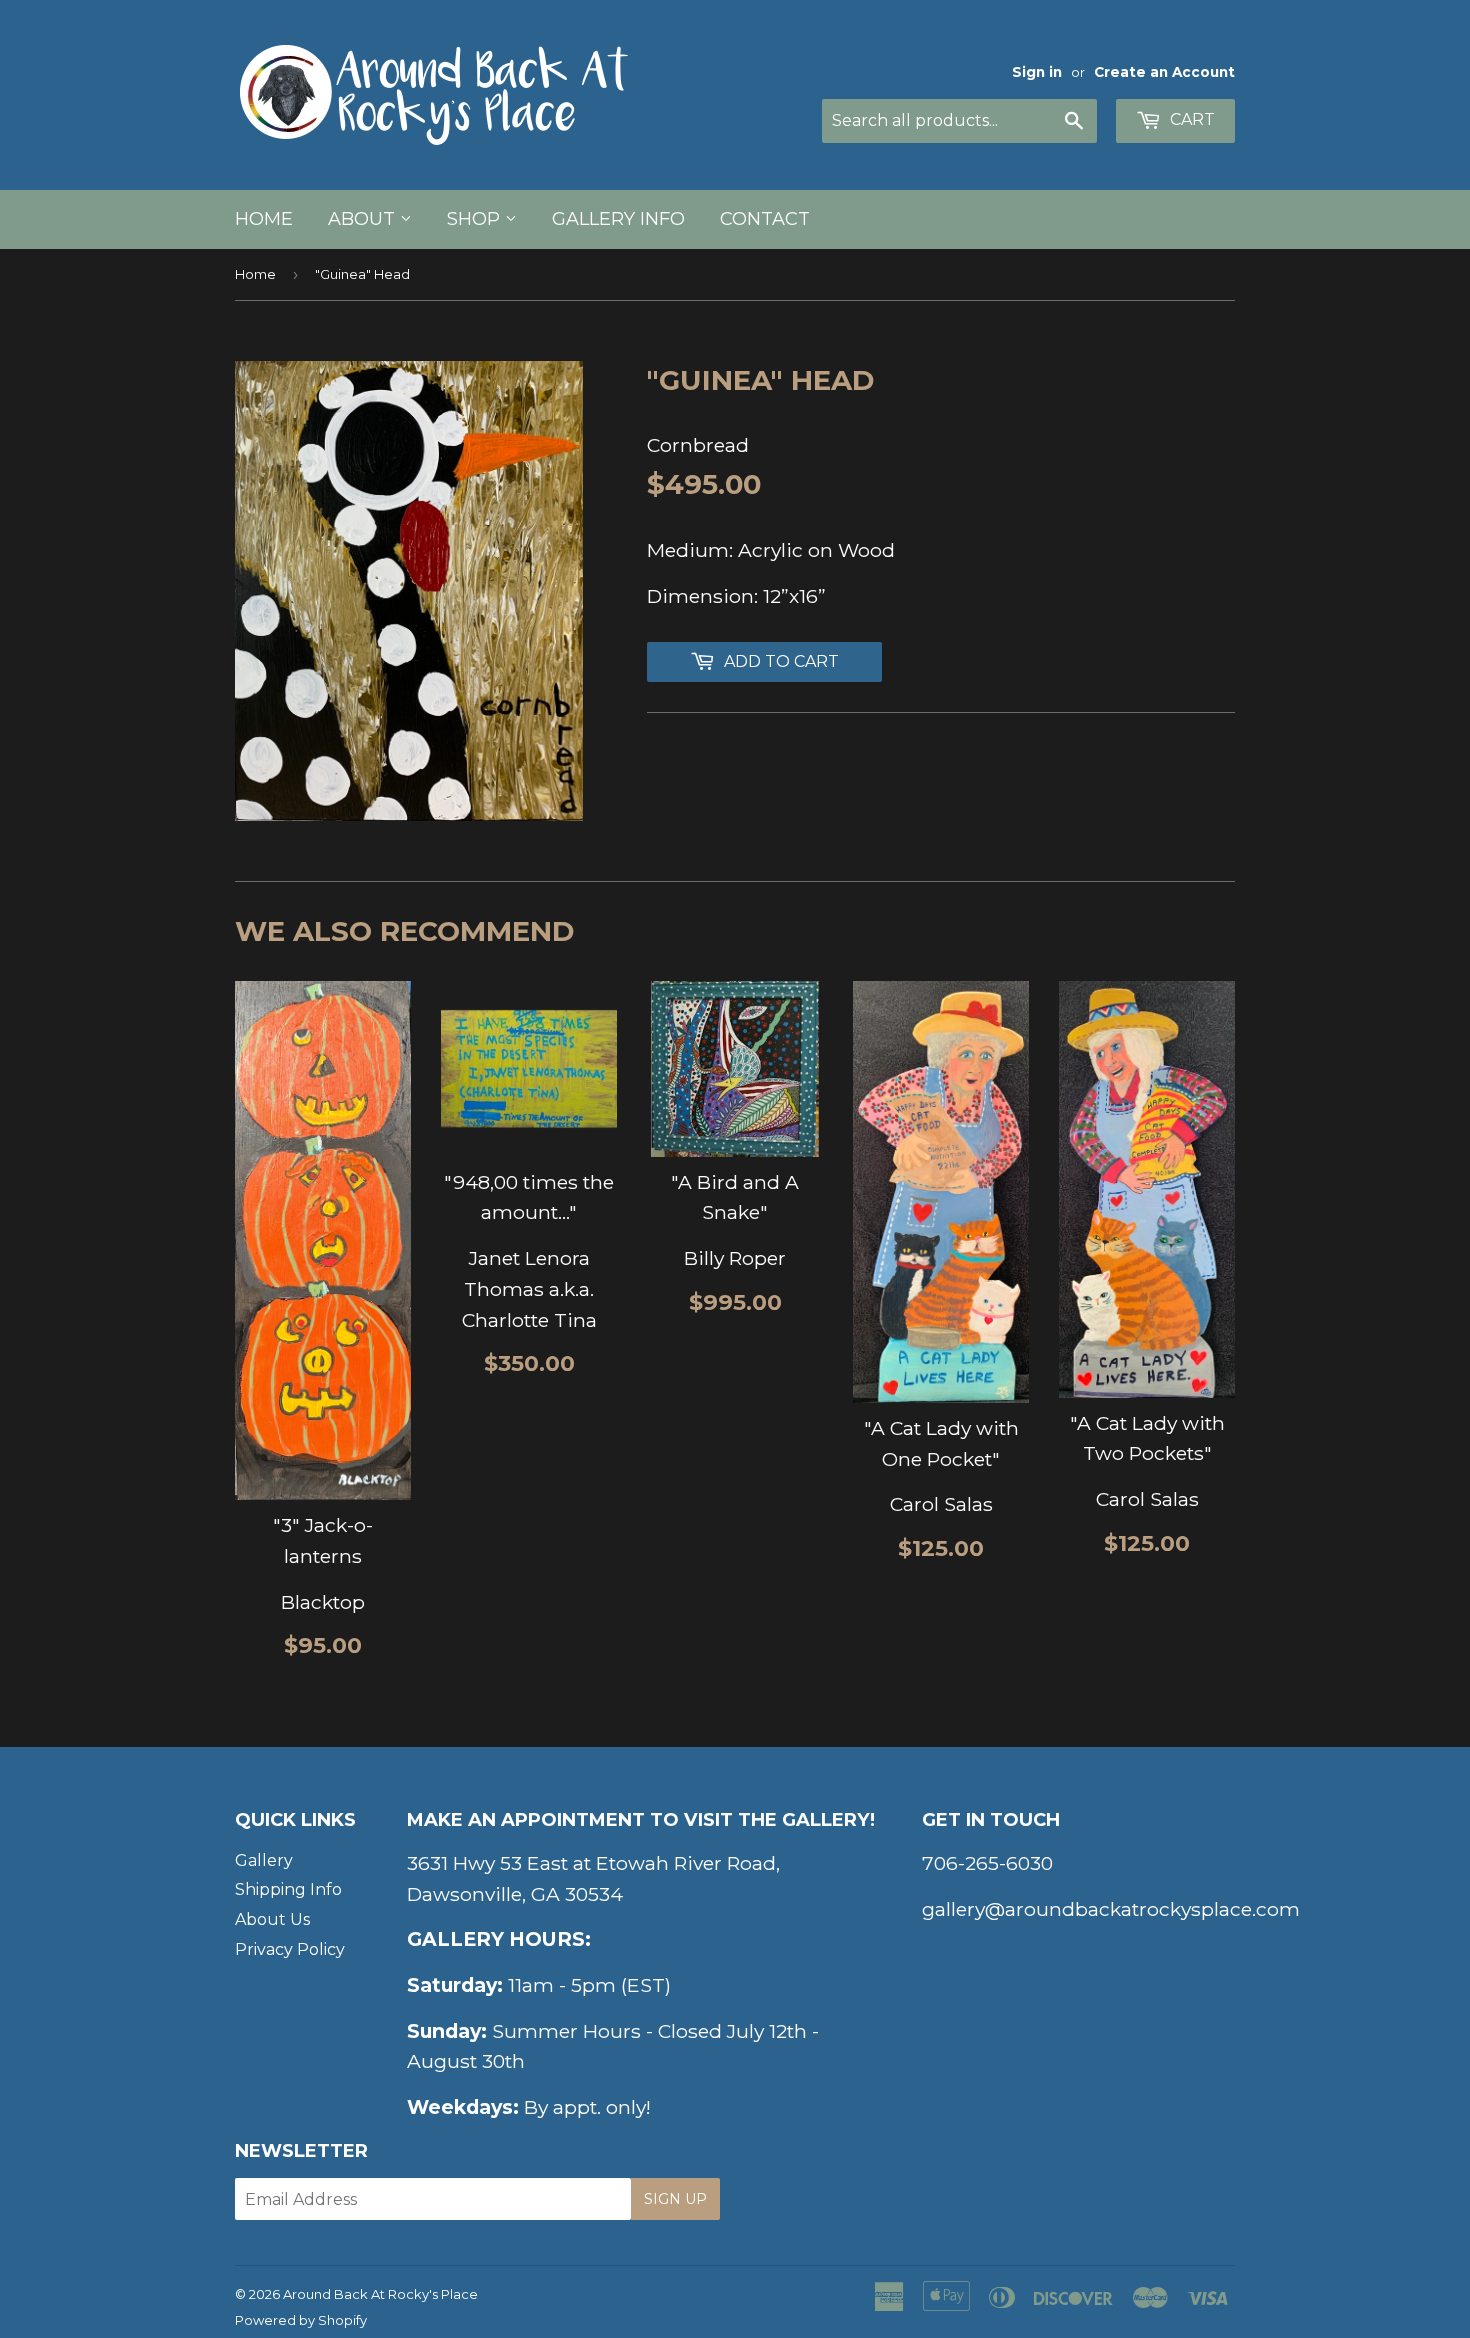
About (364, 219)
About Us (272, 1919)
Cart (1190, 119)
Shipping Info (288, 1889)
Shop (476, 219)
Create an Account (1164, 72)
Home (264, 219)
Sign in (1037, 72)
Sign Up (675, 2199)
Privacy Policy (290, 1949)
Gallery (264, 1860)
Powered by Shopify (301, 2320)
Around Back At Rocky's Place (380, 2294)
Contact (765, 219)
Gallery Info (618, 219)
